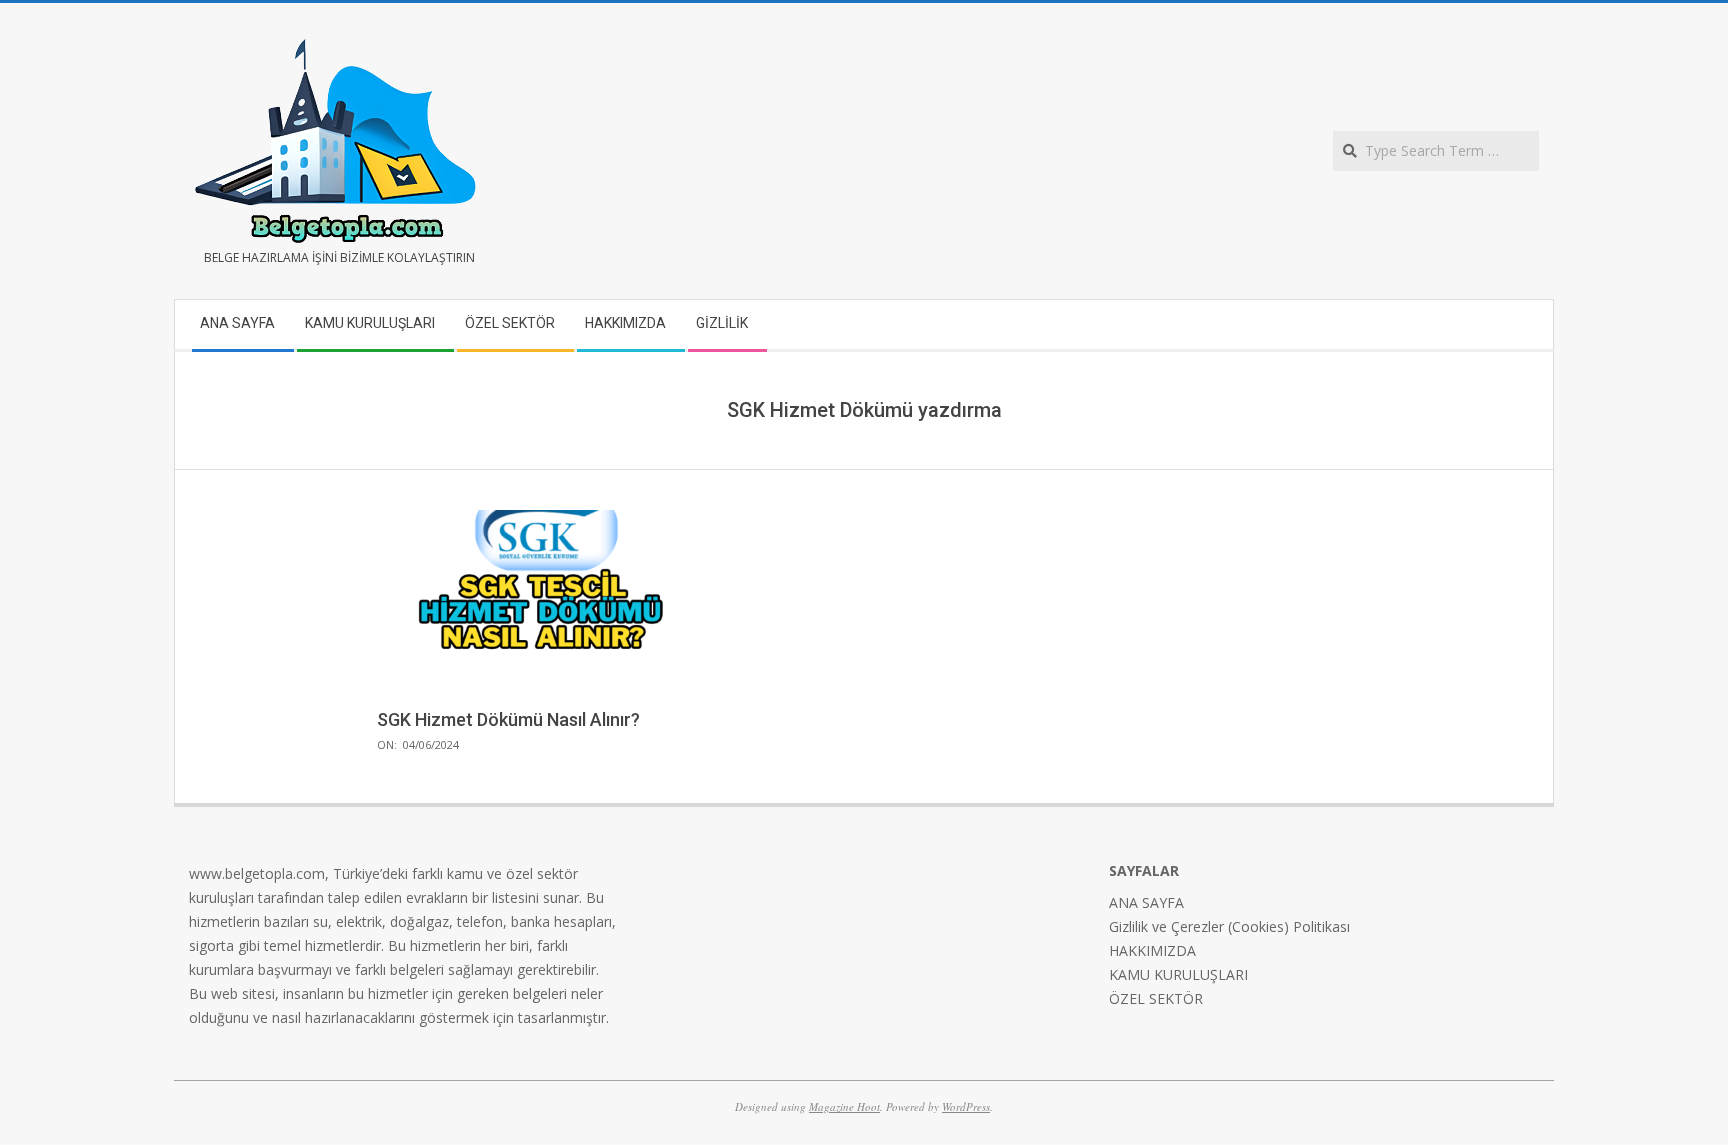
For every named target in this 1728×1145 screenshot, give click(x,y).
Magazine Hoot (844, 1106)
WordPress (966, 1106)
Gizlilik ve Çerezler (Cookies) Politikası (1229, 926)
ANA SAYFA (1146, 902)
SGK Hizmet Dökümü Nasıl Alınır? (508, 719)
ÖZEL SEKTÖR (1156, 998)
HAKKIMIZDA (1152, 950)
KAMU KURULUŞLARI (1178, 974)
